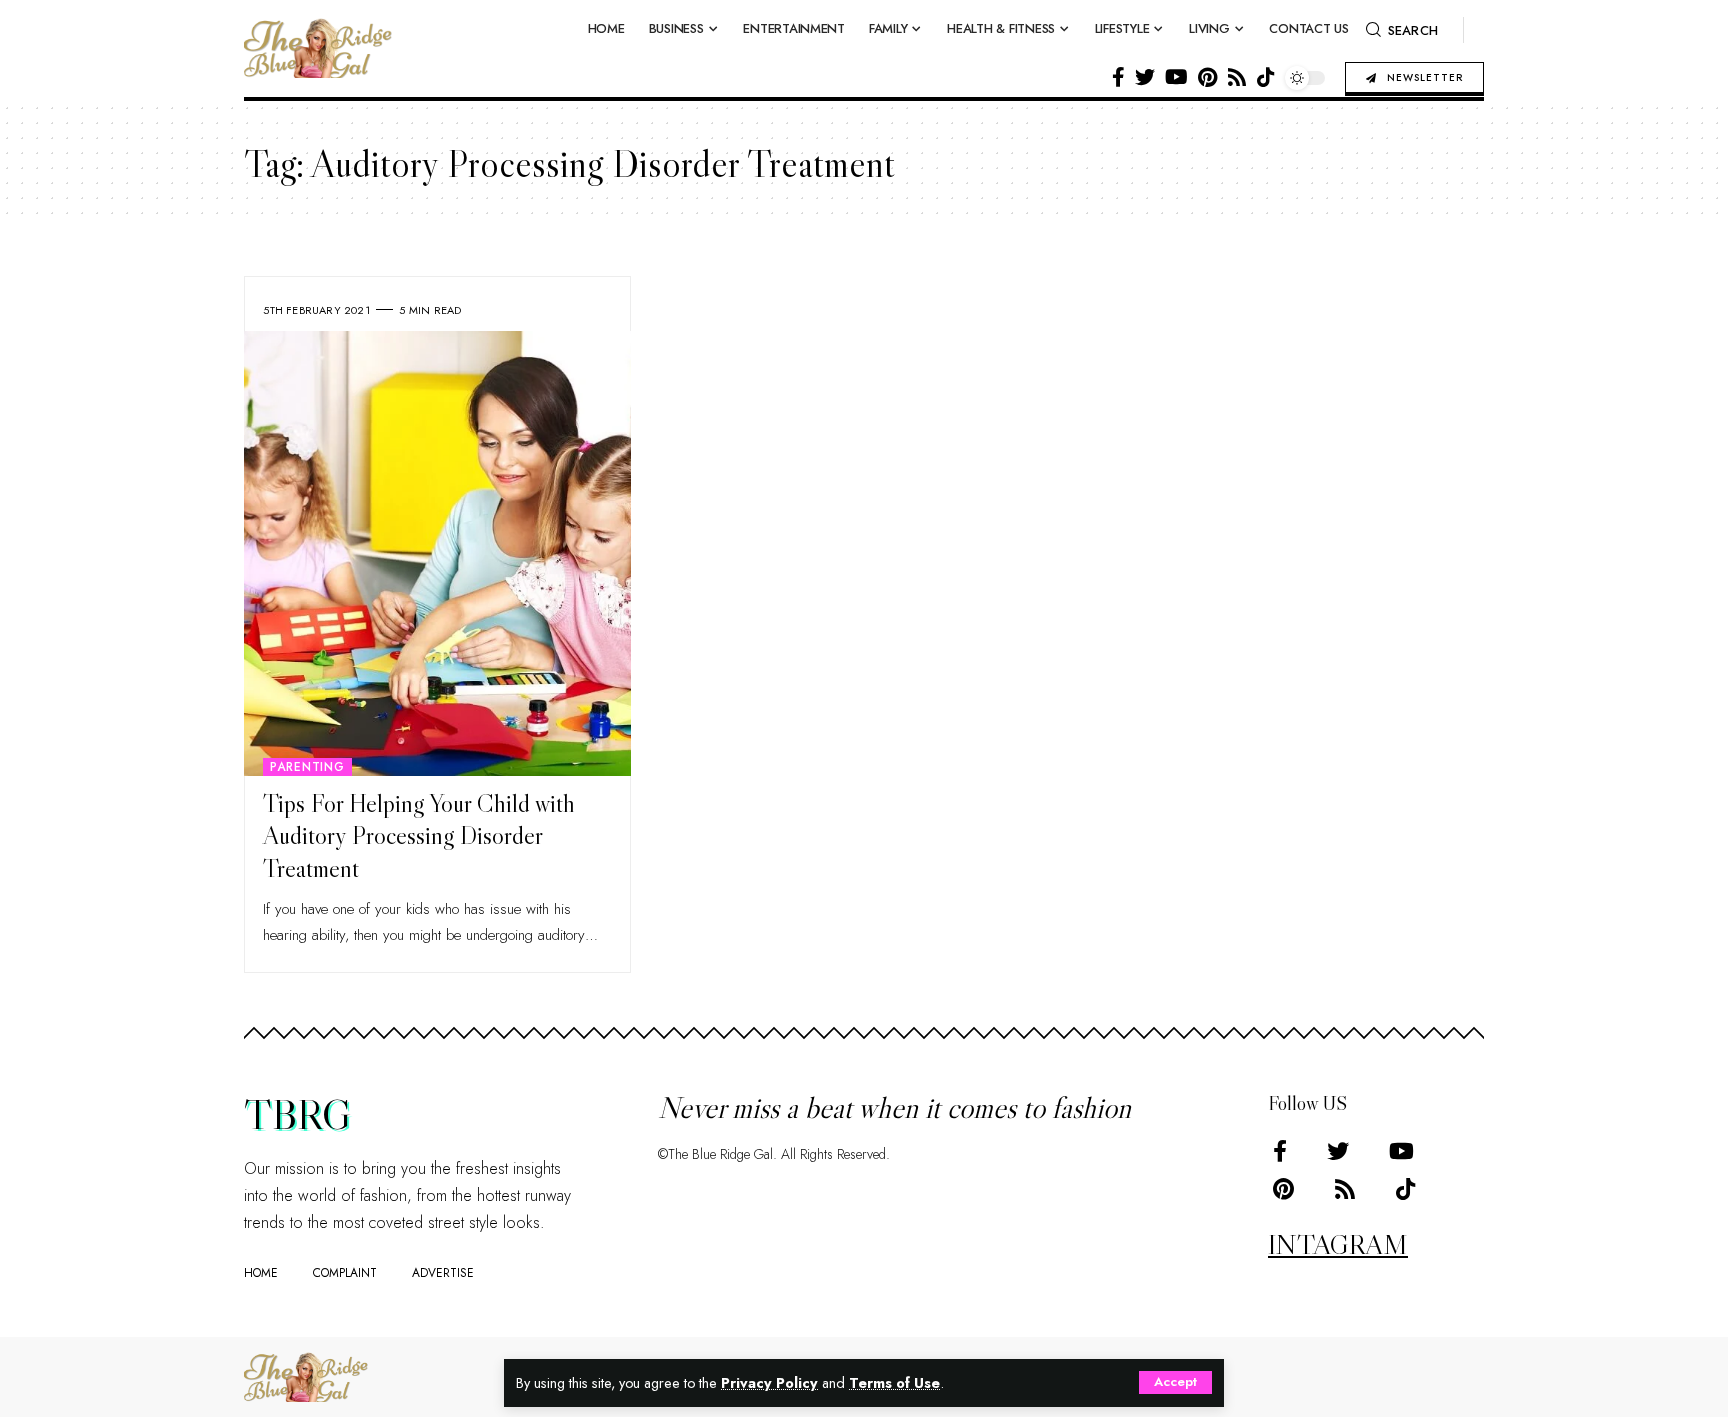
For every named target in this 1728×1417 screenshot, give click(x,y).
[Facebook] (1118, 77)
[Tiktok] (1266, 77)
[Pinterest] (1207, 77)
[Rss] (1237, 77)
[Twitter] (1145, 77)
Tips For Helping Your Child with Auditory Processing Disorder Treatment (419, 836)
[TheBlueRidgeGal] (306, 1377)
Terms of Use (894, 1383)
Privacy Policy (769, 1383)
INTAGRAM (1338, 1244)
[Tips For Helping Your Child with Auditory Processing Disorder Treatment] (437, 553)
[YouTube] (1176, 77)
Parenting (307, 767)
